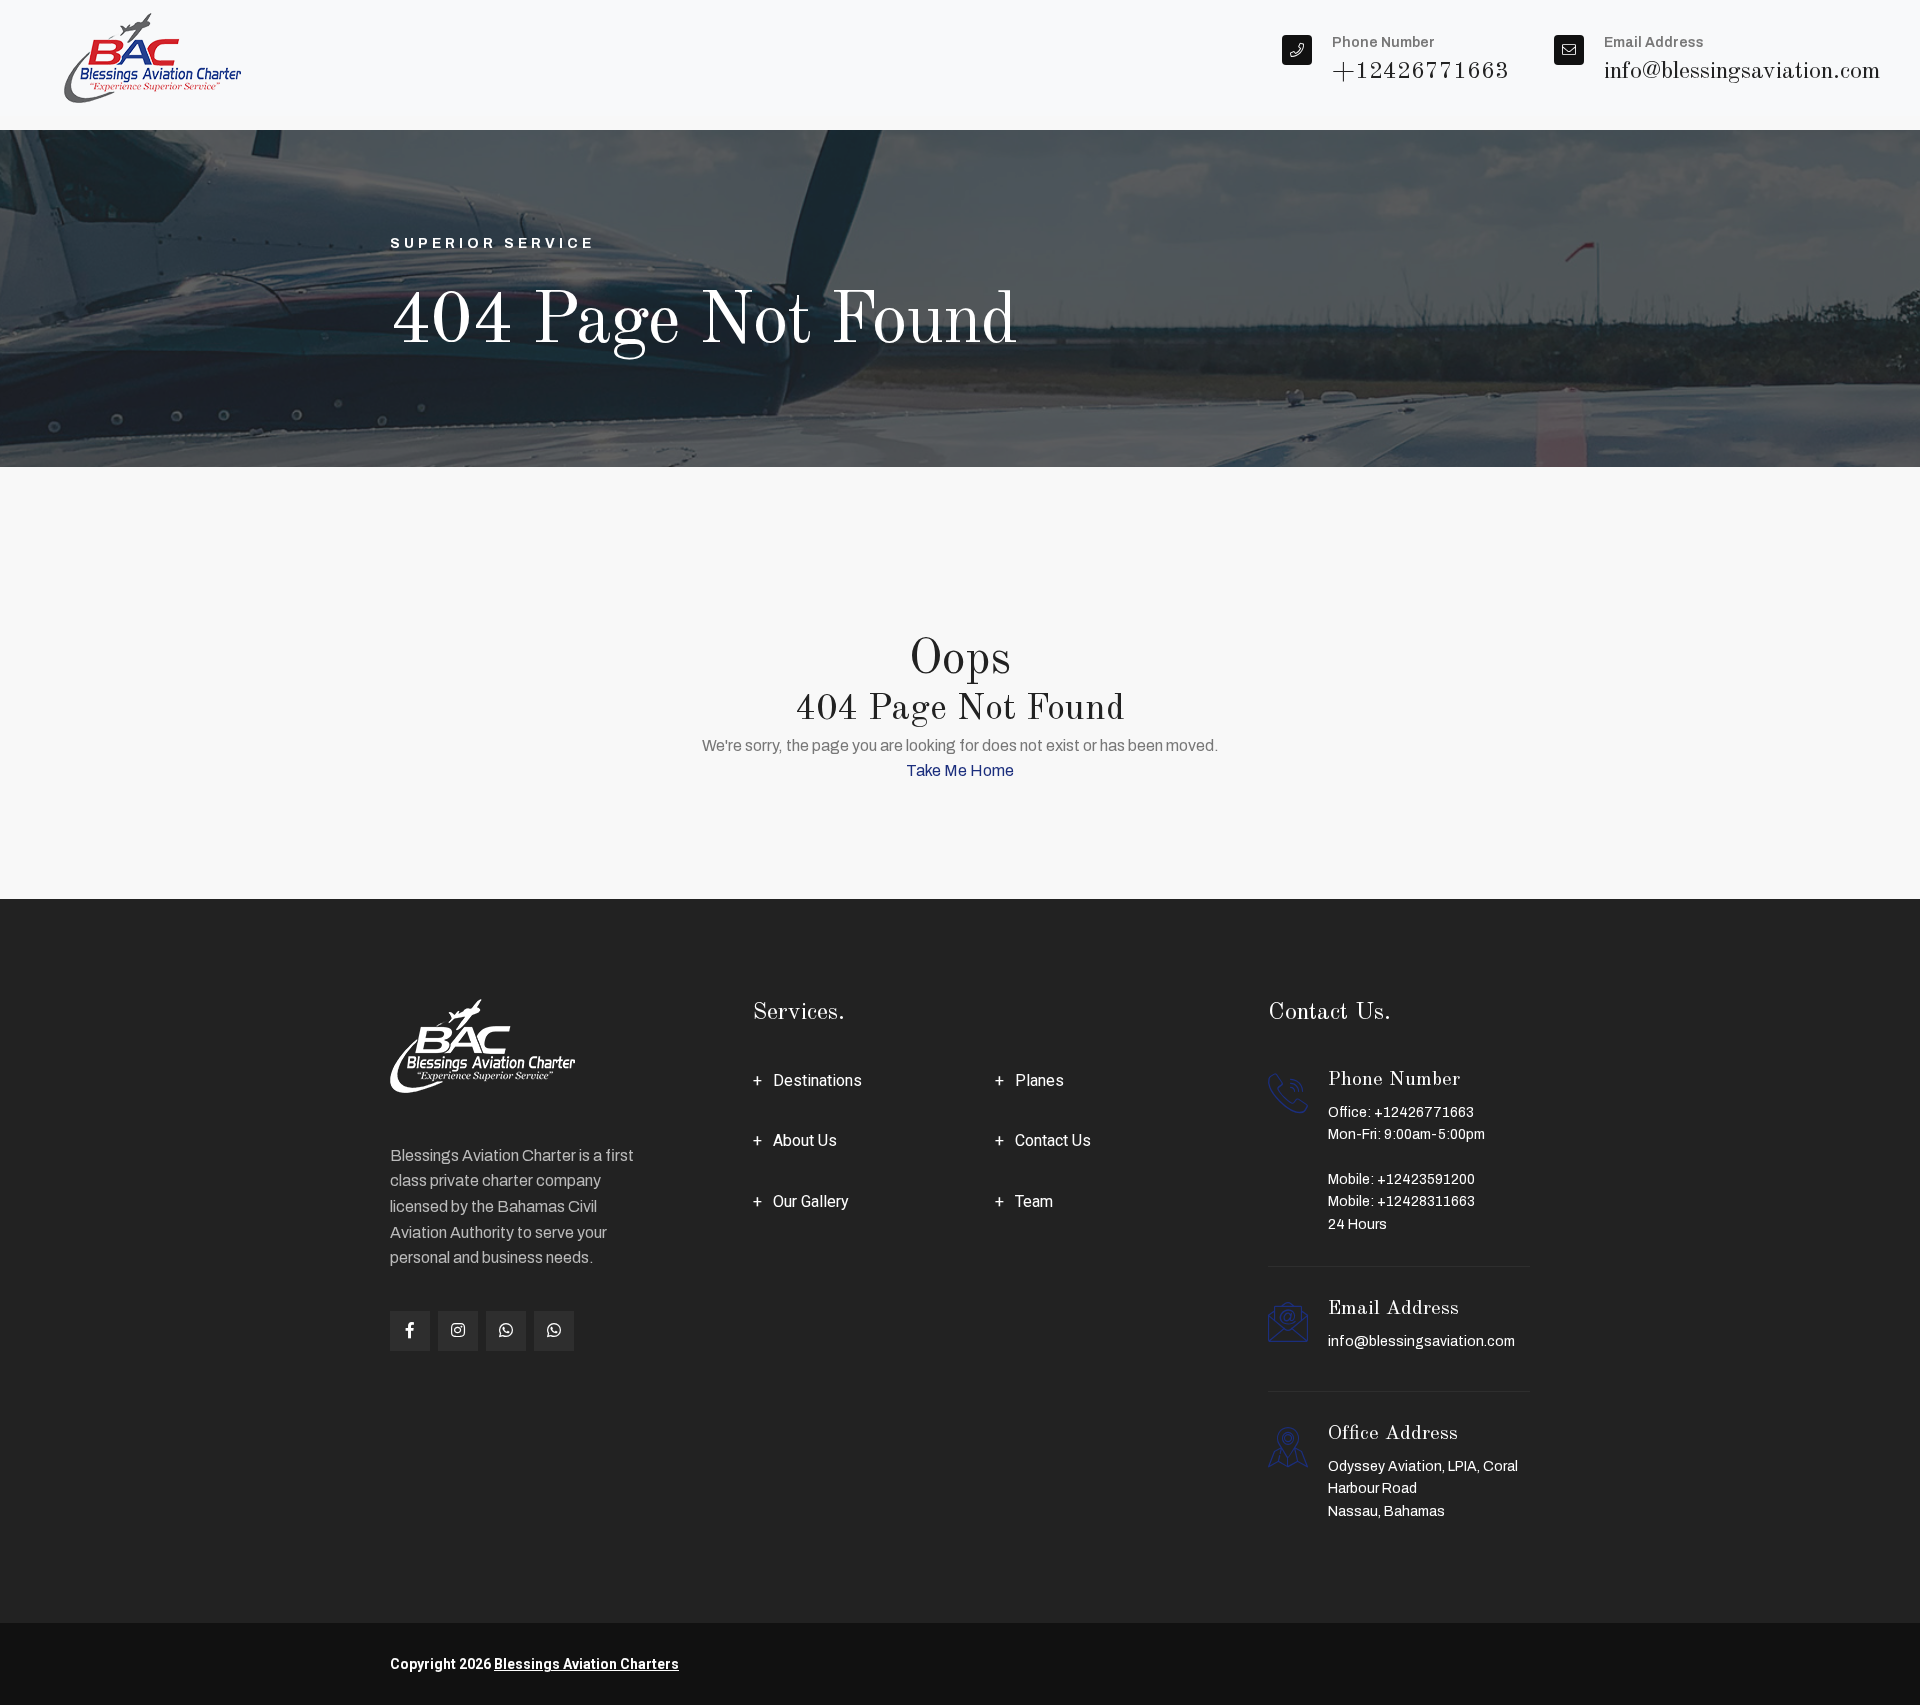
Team (1034, 1201)
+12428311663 (1426, 1201)
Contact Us (1053, 1140)
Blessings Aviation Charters (586, 1664)
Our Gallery (811, 1201)
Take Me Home (960, 770)
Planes (1039, 1080)
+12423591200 (1426, 1179)
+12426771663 (1424, 1112)
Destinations (817, 1080)
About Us (805, 1140)
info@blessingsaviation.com (1421, 1341)
